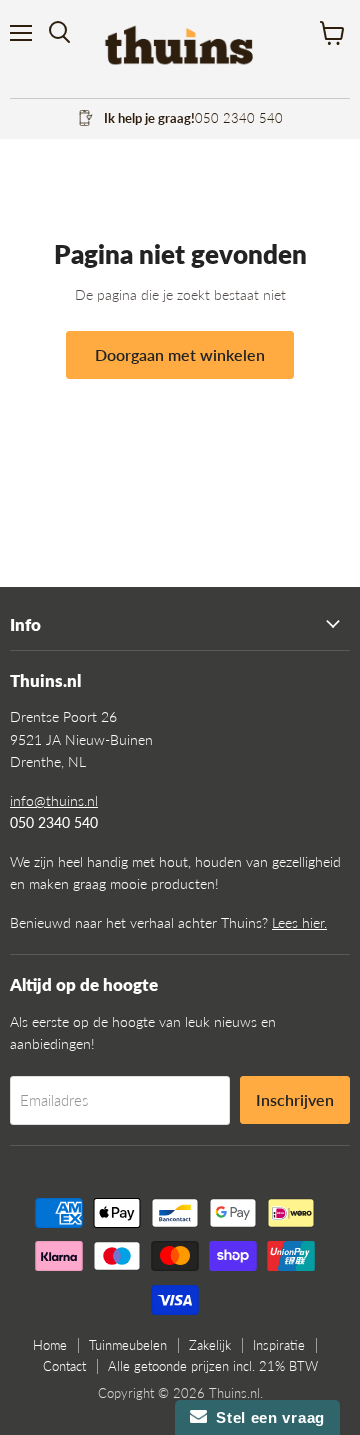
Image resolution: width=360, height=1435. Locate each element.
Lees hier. (299, 922)
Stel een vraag (266, 1417)
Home (50, 1345)
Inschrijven (295, 1099)
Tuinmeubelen (128, 1345)
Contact (64, 1366)
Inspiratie (279, 1345)
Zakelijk (210, 1345)
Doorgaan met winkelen (180, 354)
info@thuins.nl (54, 800)
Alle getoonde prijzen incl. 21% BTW (213, 1366)
